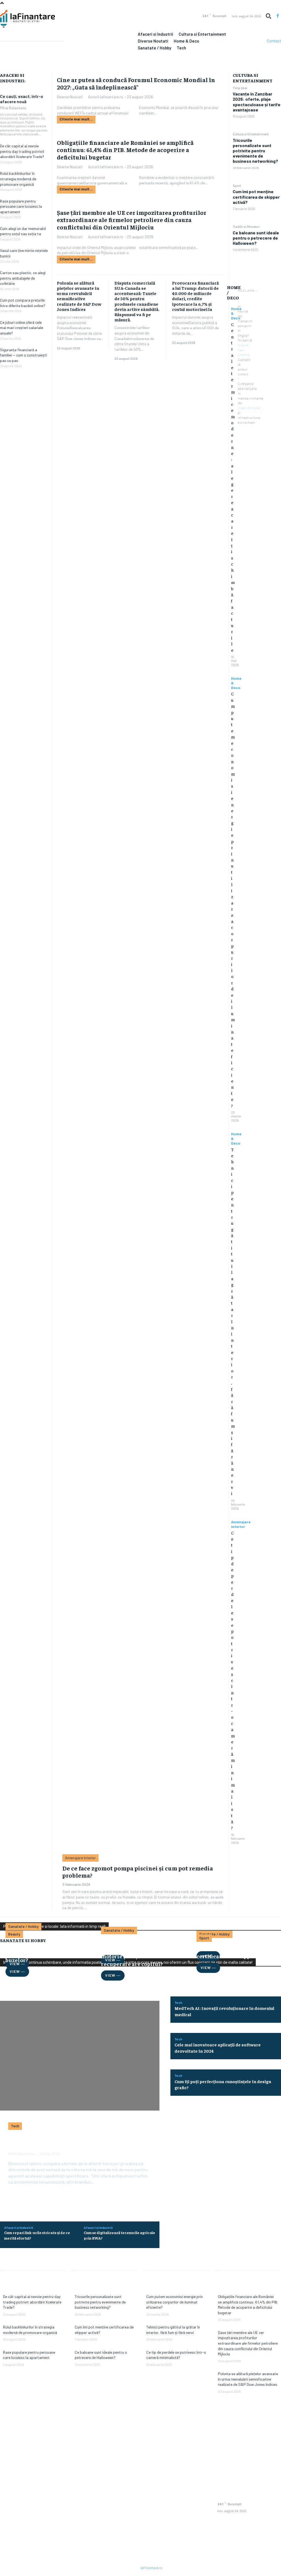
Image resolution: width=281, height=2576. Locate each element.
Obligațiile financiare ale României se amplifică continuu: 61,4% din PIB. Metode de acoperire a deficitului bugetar (125, 150)
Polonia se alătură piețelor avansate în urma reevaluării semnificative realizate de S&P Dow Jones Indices (79, 296)
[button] (268, 16)
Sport (237, 186)
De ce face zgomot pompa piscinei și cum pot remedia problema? (138, 1872)
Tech (15, 2126)
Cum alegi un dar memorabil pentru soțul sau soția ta (23, 231)
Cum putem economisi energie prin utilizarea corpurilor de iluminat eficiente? (175, 2302)
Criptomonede (249, 408)
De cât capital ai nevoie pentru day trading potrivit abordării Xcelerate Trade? (22, 151)
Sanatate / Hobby (23, 1927)
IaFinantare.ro (151, 2568)
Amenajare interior (241, 1524)
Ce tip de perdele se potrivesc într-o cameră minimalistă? (233, 1680)
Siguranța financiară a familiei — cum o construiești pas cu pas (23, 355)
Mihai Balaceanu (13, 108)
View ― (17, 1971)
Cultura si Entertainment (251, 134)
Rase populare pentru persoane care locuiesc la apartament (21, 206)
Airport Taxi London (244, 350)
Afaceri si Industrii (19, 2227)
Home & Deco (236, 683)
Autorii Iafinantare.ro (106, 97)
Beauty (14, 1934)
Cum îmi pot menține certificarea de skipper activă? (256, 197)
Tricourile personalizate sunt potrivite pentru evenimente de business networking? (255, 151)
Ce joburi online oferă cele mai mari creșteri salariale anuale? (22, 328)
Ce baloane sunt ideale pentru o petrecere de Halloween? (256, 238)
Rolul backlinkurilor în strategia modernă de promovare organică (18, 179)
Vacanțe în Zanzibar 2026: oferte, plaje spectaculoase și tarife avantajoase (257, 102)
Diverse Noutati (70, 97)
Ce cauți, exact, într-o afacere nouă (22, 99)
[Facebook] (278, 16)
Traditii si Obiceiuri (246, 226)
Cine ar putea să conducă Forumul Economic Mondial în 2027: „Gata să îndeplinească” (136, 83)
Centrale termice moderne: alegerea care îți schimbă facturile (233, 487)
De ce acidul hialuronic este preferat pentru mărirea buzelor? (42, 1952)
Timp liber (240, 88)
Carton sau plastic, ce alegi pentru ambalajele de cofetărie (23, 278)
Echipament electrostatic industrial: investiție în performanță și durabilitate (74, 2141)
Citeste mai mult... (76, 119)
